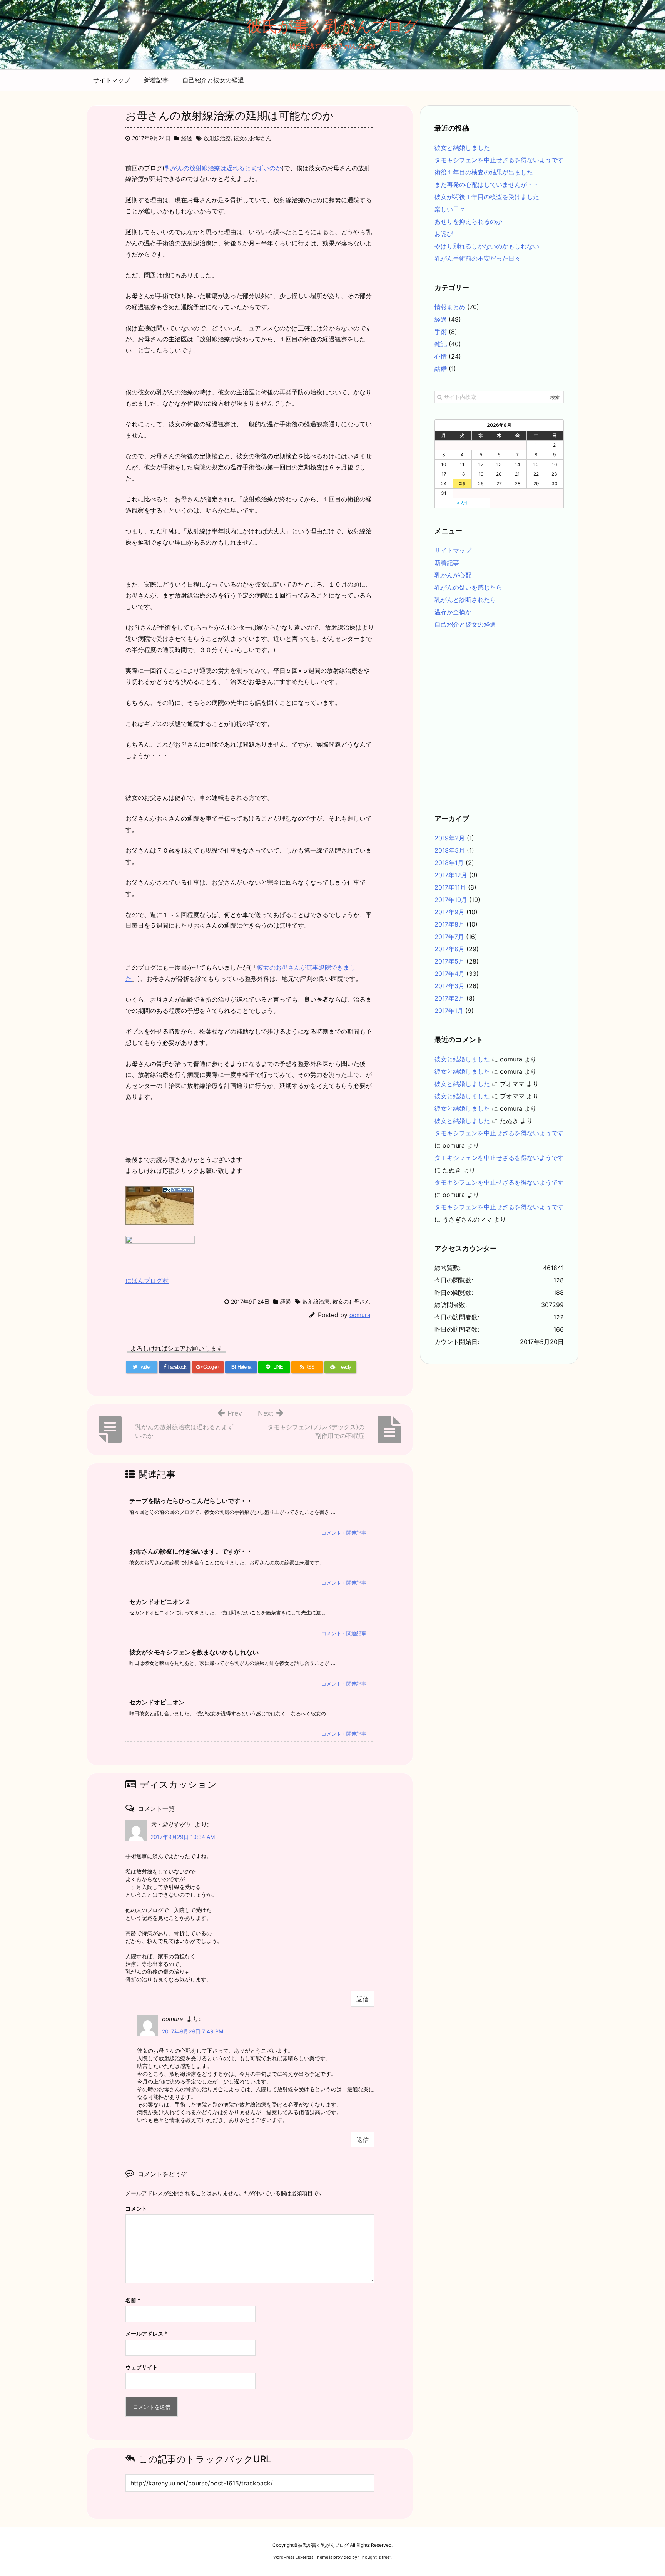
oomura (360, 1315)
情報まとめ (450, 307)
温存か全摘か (453, 612)
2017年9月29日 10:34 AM (183, 1837)
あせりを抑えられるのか (468, 221)
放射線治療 (217, 138)
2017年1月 (449, 1011)
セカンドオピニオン (157, 1702)
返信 (363, 1999)
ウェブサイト (142, 2367)
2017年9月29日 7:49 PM (193, 2031)
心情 (441, 356)
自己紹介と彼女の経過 (213, 80)
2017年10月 (451, 900)
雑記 (441, 344)
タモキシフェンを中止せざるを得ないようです (499, 160)
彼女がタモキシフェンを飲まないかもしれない (194, 1652)
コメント (136, 2208)
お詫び (444, 234)
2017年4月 (449, 974)
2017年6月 (449, 949)
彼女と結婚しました (462, 147)
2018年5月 (450, 850)
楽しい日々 (450, 209)
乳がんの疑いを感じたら (468, 587)
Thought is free (374, 2557)
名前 (133, 2300)
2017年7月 (449, 937)
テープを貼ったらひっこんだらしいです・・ (191, 1501)
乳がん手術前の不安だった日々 (478, 258)
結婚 (441, 369)
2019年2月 (450, 838)
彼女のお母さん (252, 138)
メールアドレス (146, 2334)
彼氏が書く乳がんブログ (333, 26)
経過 (187, 138)
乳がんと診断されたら (465, 600)
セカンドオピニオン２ (160, 1602)
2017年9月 (449, 912)
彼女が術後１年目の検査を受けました (487, 197)
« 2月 (462, 503)
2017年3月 (449, 986)
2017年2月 (449, 998)
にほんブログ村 (147, 1280)
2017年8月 (449, 924)
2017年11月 (450, 887)
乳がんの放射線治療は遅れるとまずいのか (223, 168)
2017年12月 (451, 875)
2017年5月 (449, 961)
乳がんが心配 (453, 575)
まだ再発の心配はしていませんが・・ (487, 184)
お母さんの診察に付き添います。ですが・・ (191, 1551)
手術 (441, 332)
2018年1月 (449, 863)
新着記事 (156, 80)
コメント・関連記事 (344, 1533)
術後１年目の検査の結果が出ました (484, 172)
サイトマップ (112, 80)
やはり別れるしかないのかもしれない (487, 246)
